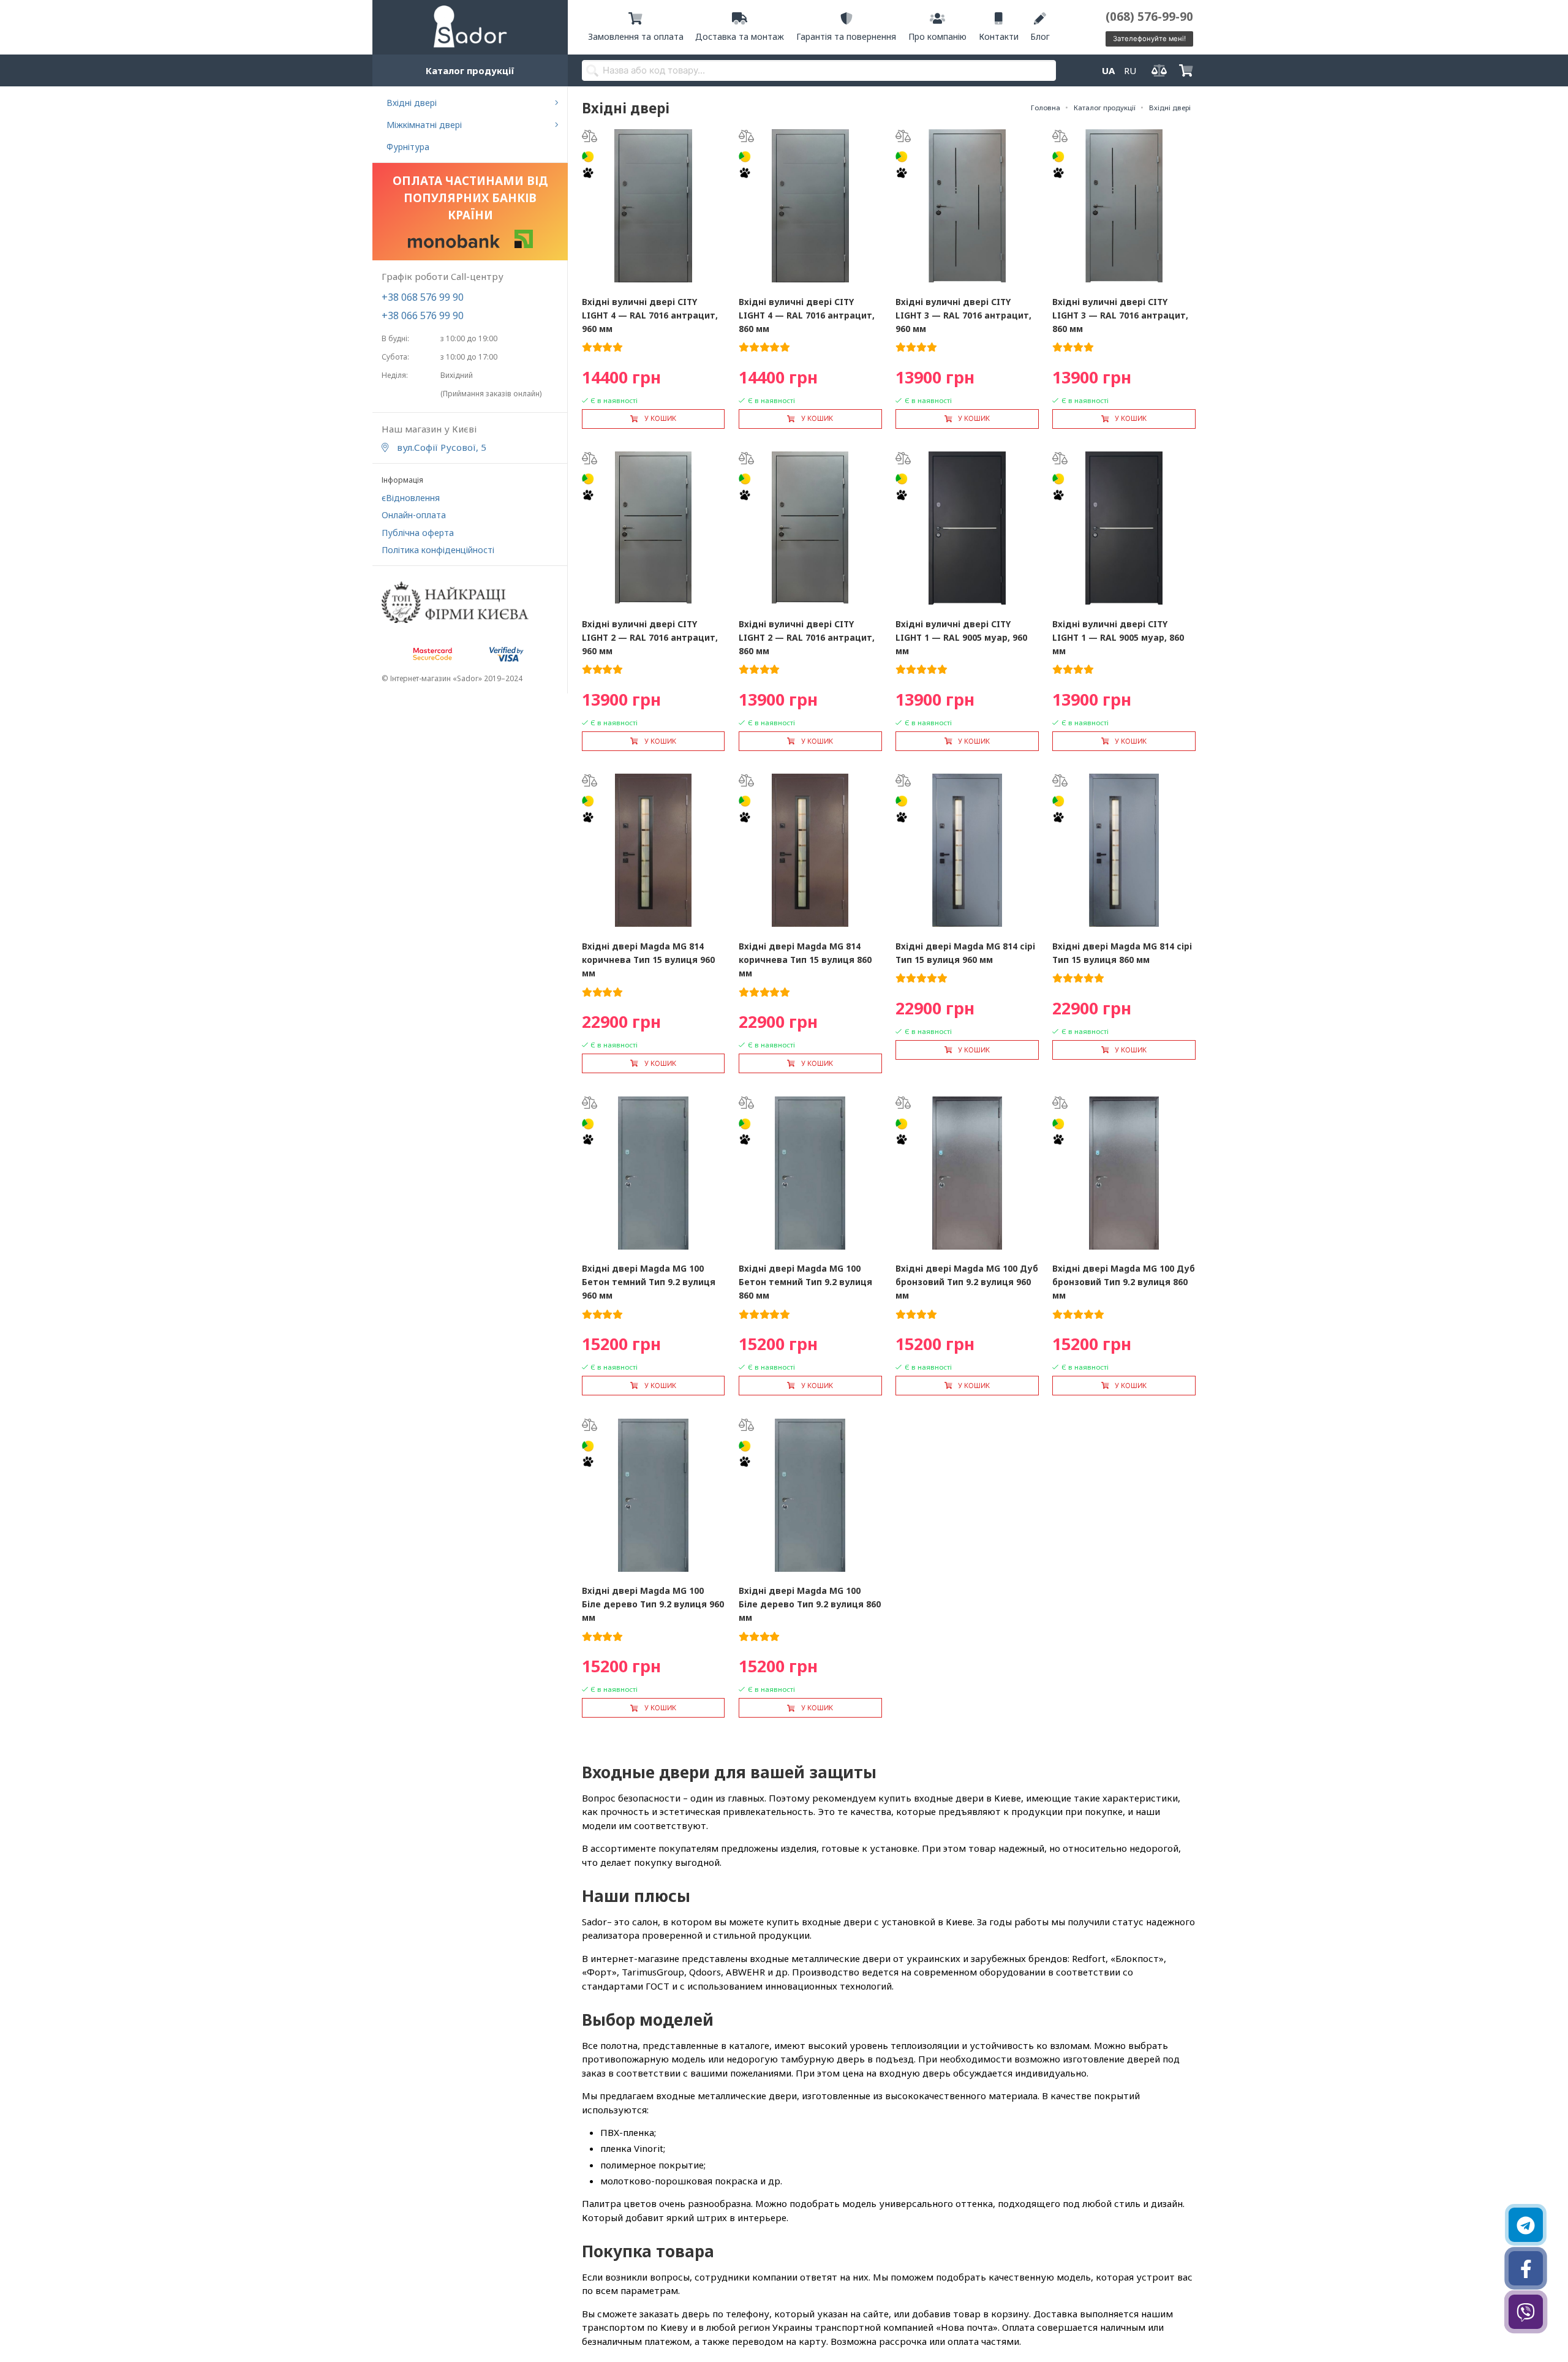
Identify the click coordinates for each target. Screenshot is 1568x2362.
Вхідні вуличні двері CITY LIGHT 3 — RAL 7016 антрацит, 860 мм (1120, 315)
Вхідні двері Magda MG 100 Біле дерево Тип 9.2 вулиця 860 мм (810, 1604)
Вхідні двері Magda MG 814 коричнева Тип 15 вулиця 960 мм (648, 960)
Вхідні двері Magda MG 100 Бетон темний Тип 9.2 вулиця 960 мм (649, 1282)
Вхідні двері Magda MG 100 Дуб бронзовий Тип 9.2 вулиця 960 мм (967, 1282)
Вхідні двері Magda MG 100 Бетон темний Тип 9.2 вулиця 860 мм (805, 1282)
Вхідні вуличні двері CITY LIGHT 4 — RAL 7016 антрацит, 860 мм (807, 315)
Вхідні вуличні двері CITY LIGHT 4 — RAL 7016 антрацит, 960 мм (650, 315)
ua (1108, 70)
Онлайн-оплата (414, 515)
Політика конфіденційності (438, 550)
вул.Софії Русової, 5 (440, 447)
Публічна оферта (418, 533)
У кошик (660, 418)
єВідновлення (411, 498)
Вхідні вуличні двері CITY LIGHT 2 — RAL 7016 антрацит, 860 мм (807, 637)
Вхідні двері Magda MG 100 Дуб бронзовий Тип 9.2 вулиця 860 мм (1124, 1282)
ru (1130, 70)
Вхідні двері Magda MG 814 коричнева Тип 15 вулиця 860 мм (805, 960)
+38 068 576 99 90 (423, 297)
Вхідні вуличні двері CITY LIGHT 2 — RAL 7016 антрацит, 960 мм (650, 637)
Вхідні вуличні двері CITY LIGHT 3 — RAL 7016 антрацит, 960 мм (963, 315)
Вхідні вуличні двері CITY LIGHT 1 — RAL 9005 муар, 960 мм (961, 637)
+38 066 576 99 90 (423, 315)
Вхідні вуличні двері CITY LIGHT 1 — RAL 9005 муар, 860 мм (1118, 637)
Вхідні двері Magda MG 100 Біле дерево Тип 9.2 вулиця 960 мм (653, 1604)
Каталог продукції (470, 70)
